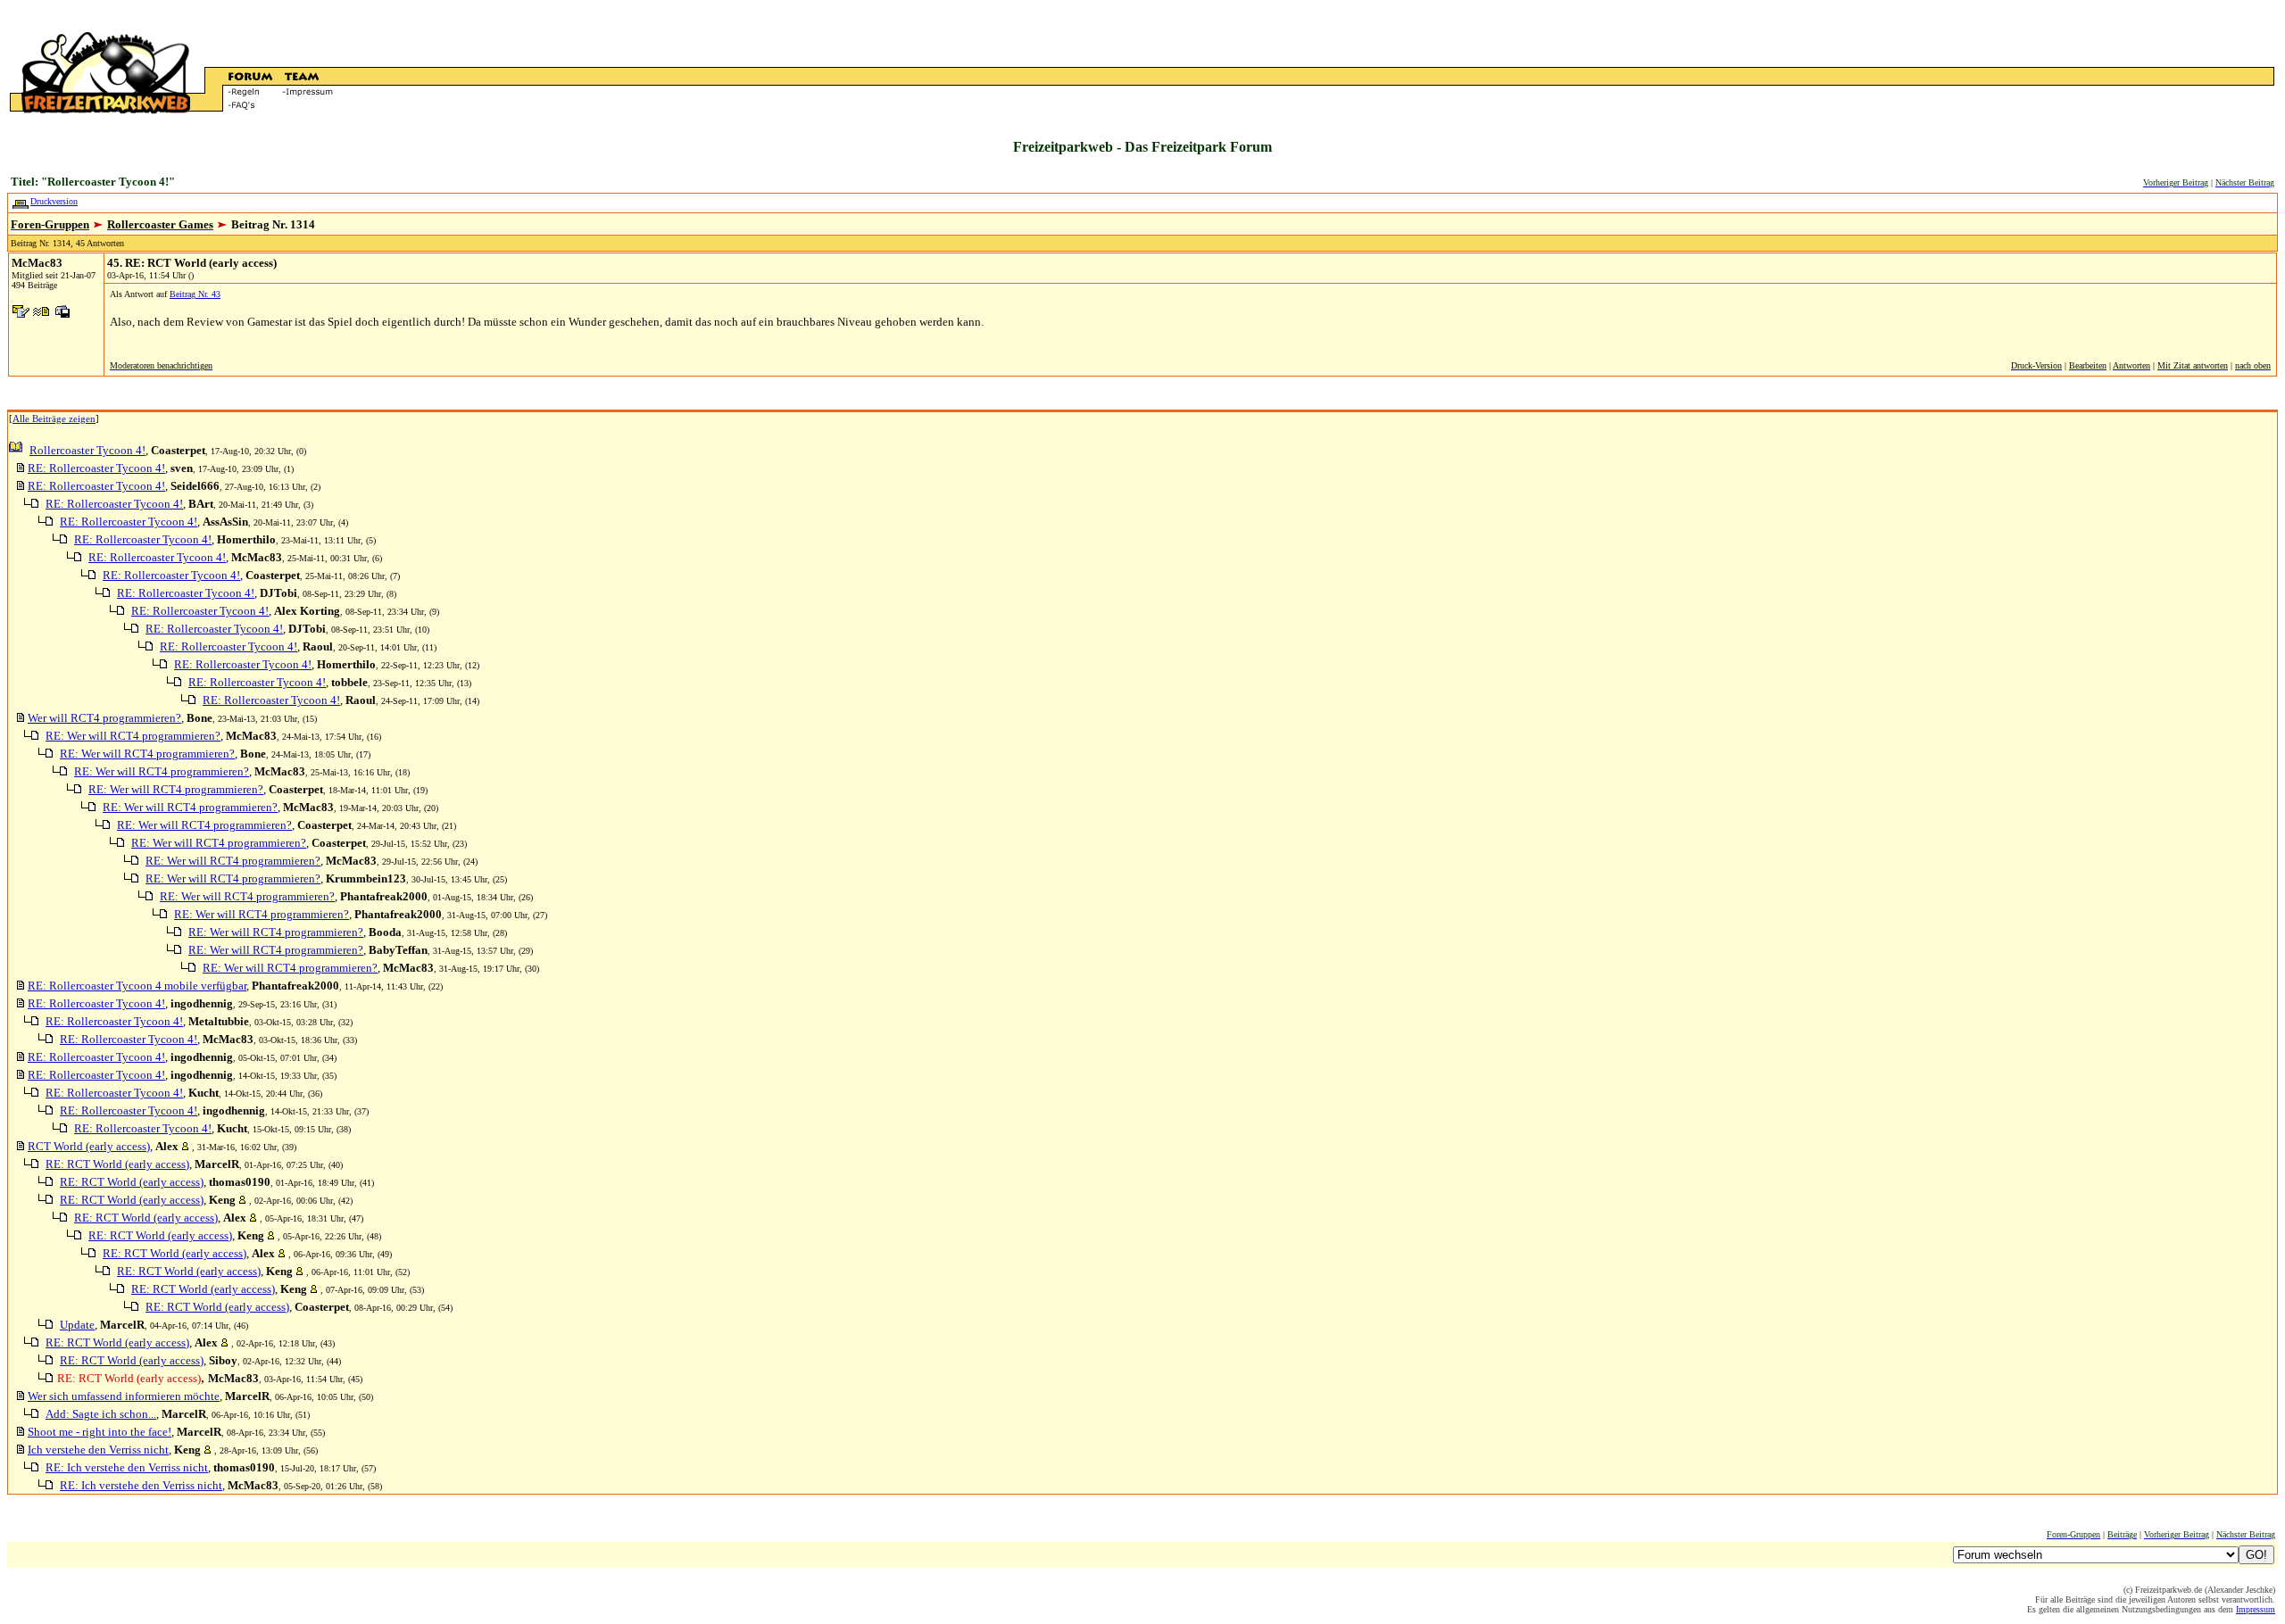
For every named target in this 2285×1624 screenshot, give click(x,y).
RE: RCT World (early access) (117, 1164)
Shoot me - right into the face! (100, 1432)
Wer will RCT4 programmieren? (104, 718)
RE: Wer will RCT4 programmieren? (133, 736)
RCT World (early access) (89, 1146)
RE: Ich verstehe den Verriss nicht (127, 1467)
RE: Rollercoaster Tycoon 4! (96, 468)
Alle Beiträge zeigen (54, 418)
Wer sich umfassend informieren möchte (124, 1396)
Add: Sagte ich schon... (101, 1414)
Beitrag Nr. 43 (195, 294)
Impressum (2256, 1609)
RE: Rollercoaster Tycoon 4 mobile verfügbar (137, 986)
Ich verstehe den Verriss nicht (98, 1450)
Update (77, 1325)
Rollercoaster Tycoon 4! (87, 450)
